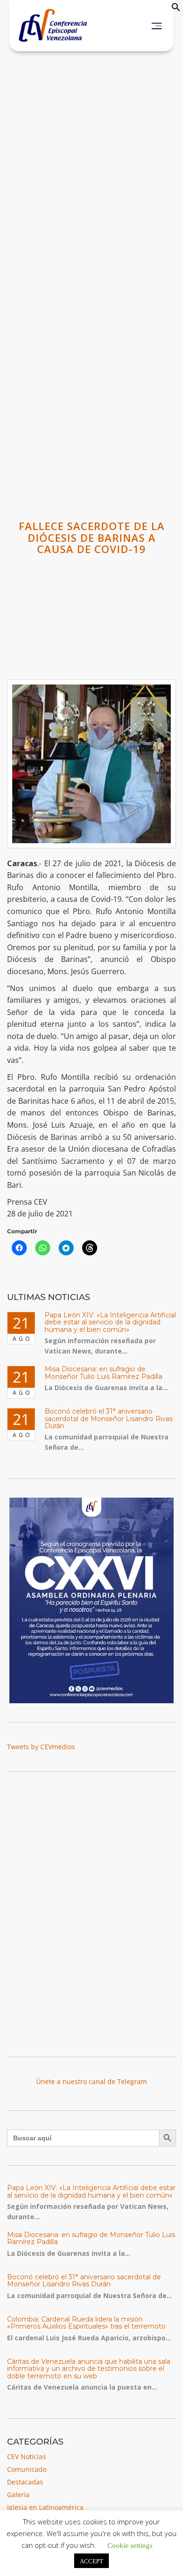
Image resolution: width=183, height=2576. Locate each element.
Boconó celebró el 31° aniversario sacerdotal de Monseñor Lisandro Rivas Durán (109, 1419)
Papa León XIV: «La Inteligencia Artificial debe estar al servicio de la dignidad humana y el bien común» (110, 1322)
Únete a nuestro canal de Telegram (91, 2081)
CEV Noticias (27, 2457)
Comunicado (27, 2469)
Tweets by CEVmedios (41, 1747)
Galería (18, 2495)
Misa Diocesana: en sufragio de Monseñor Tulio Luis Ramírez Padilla (103, 1373)
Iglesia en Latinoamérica (45, 2507)
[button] (176, 9)
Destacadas (25, 2482)
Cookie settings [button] (130, 2545)
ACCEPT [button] (91, 2561)
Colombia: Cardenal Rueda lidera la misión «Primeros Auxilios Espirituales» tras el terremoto (86, 2323)
